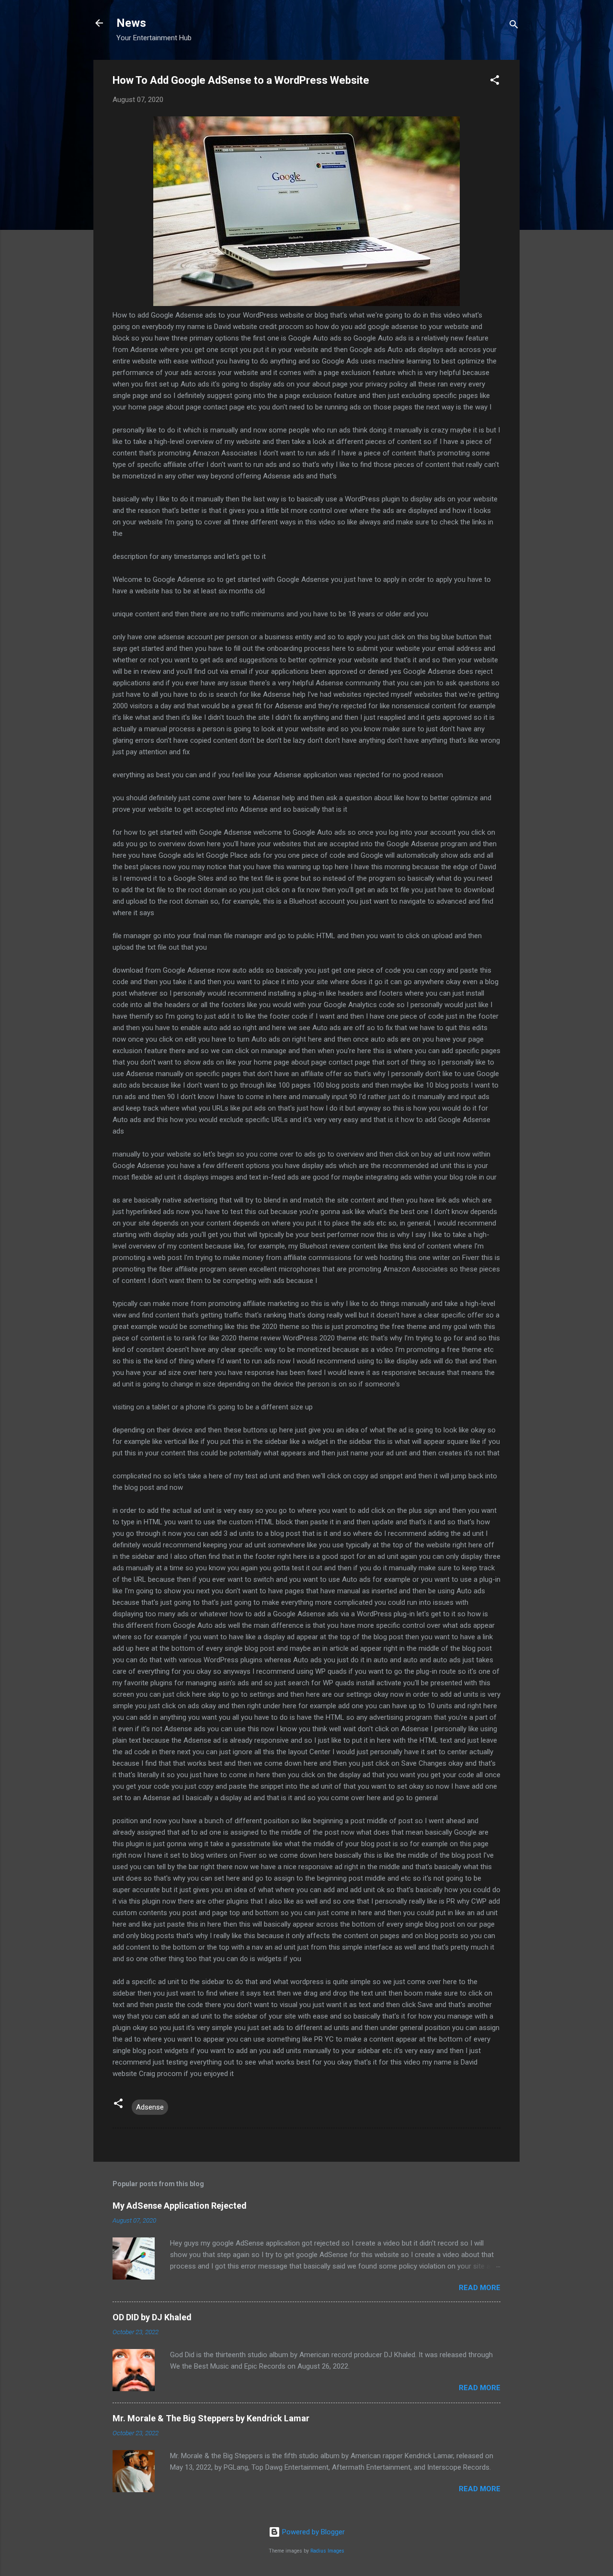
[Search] (514, 26)
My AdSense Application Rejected (180, 2206)
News (131, 23)
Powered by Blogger (312, 2532)
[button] (495, 82)
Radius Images (327, 2551)
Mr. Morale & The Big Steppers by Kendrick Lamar (211, 2418)
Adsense (150, 2107)
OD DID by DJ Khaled (152, 2317)
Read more (480, 2288)
